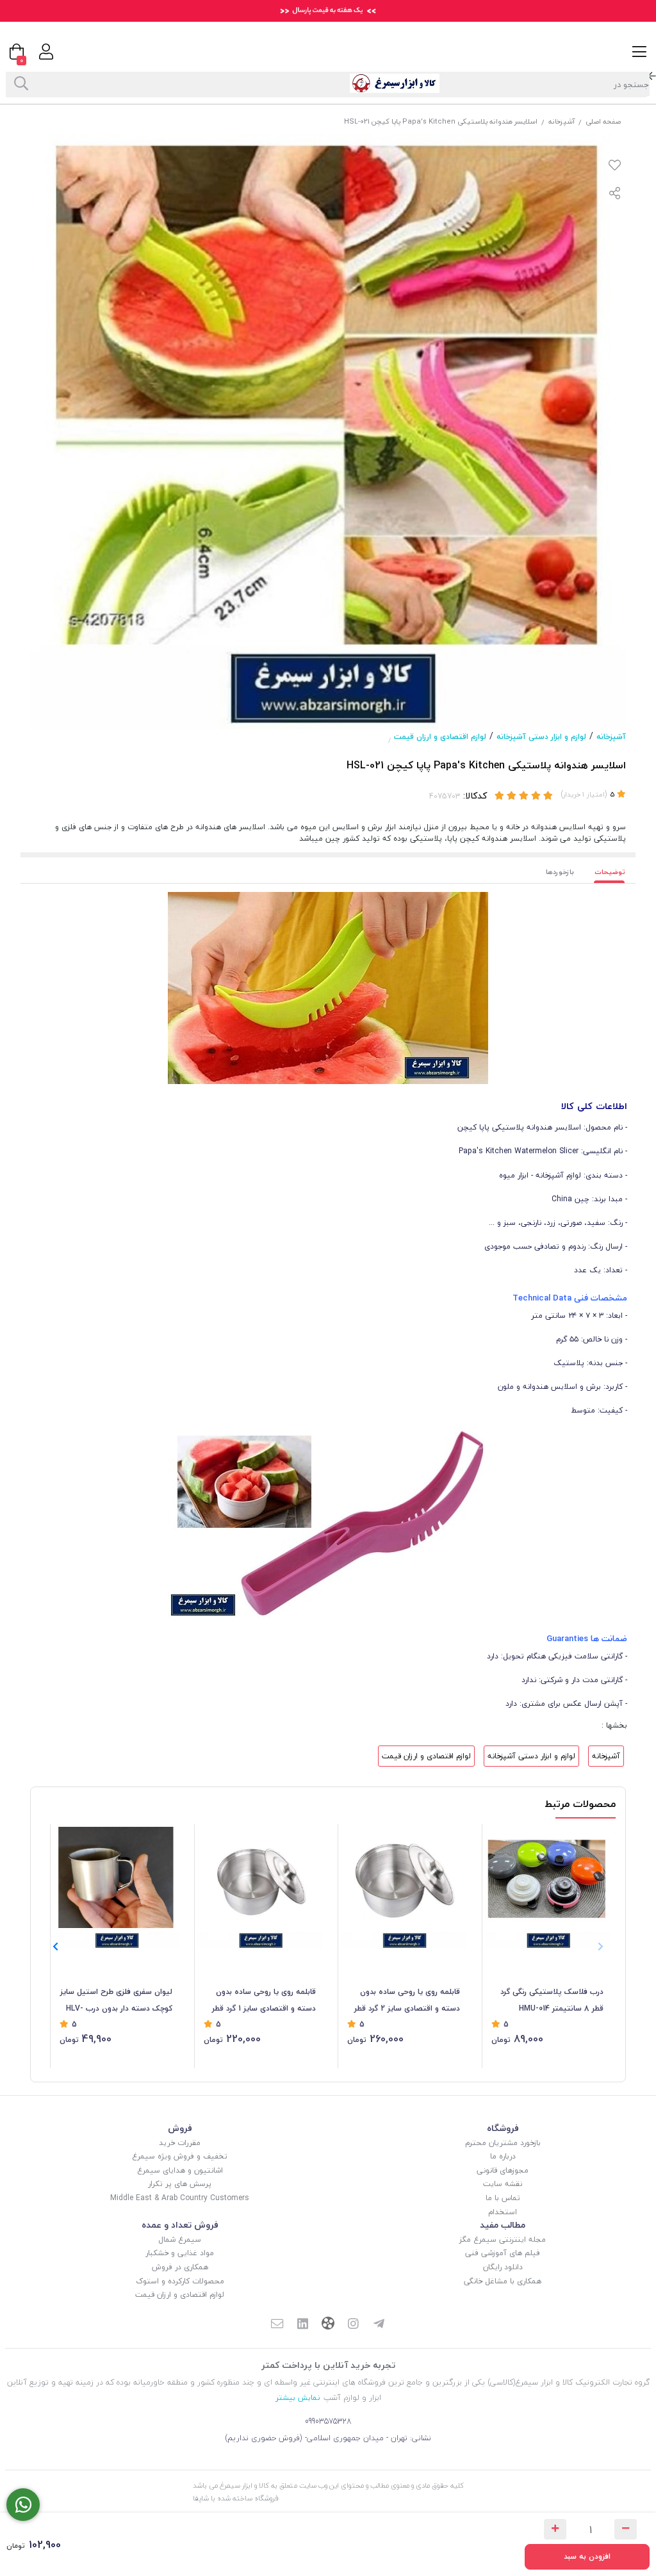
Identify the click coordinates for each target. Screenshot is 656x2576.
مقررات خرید (180, 2143)
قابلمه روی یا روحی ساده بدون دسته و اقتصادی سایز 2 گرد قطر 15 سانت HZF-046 (407, 2001)
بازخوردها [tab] (560, 872)
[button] (55, 1947)
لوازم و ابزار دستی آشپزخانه (541, 737)
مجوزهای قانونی (503, 2170)
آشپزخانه (562, 121)
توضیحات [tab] (610, 872)
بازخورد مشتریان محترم (503, 2143)
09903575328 (328, 2421)
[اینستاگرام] (354, 2325)
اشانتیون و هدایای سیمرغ (180, 2170)
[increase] (555, 2529)
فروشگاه (503, 2128)
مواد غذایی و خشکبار (180, 2253)
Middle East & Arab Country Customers (180, 2198)
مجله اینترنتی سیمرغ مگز (503, 2240)
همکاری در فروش (180, 2267)
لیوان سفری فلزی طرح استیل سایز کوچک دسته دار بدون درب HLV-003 (116, 2001)
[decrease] (626, 2529)
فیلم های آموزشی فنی (503, 2253)
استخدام (503, 2212)
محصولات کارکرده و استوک (180, 2281)
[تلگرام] (379, 2325)
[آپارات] (328, 2325)
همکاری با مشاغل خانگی (503, 2281)
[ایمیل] (277, 2325)
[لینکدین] (302, 2325)
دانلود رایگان (503, 2267)
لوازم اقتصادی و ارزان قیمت (440, 737)
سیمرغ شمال (180, 2240)
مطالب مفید (503, 2225)
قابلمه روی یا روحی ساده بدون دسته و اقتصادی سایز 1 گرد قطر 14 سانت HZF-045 (264, 2001)
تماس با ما (503, 2198)
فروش (180, 2128)
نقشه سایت (503, 2184)
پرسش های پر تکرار (180, 2184)
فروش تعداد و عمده (180, 2225)
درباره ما (503, 2156)
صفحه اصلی (603, 121)
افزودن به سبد (587, 2556)
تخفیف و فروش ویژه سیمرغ (180, 2156)
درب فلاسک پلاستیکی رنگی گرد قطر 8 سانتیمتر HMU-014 (552, 2000)
